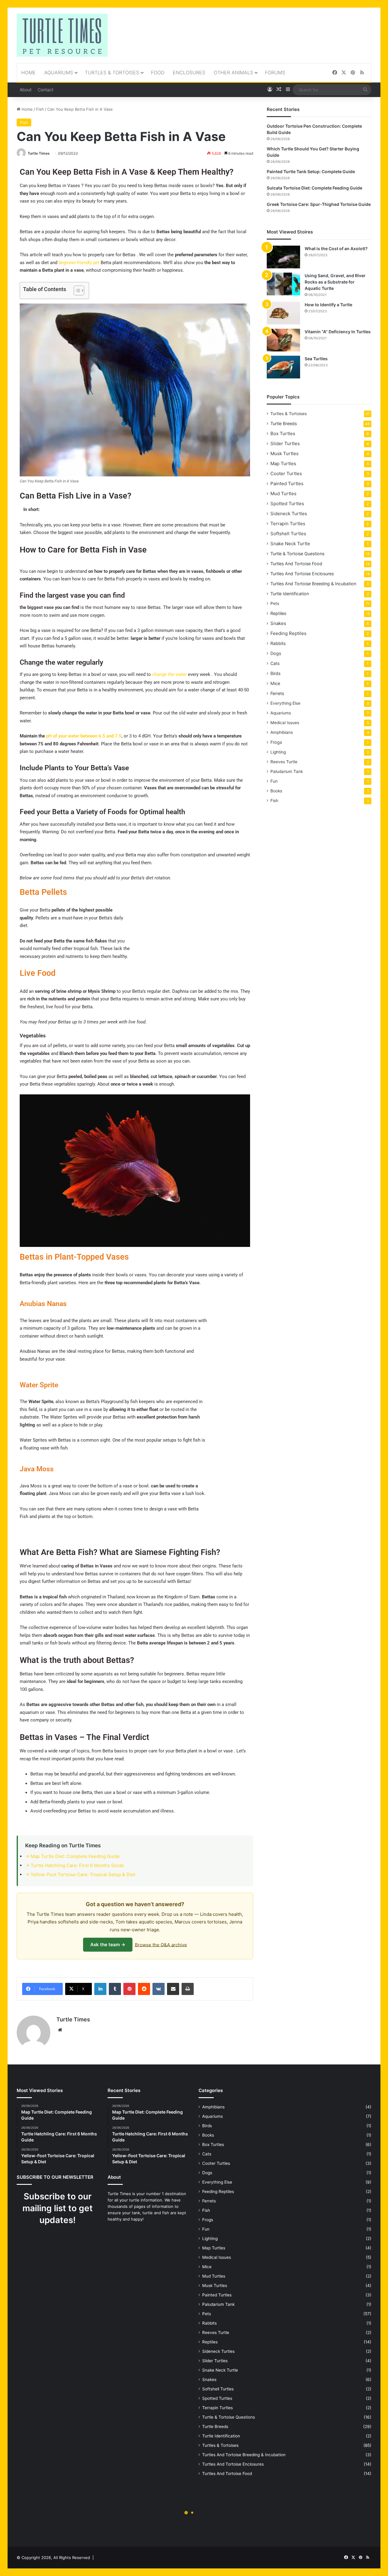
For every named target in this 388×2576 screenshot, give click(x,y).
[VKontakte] (159, 1989)
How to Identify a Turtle (328, 305)
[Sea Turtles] (283, 367)
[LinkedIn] (100, 1989)
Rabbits (278, 643)
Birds (275, 673)
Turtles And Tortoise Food (296, 564)
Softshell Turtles (288, 534)
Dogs (276, 653)
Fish (40, 109)
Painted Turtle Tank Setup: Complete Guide (311, 171)
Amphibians (282, 732)
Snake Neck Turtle (290, 544)
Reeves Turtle (284, 762)
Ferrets (277, 693)
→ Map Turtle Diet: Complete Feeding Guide (72, 1856)
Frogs (276, 742)
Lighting (278, 752)
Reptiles (278, 613)
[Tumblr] (115, 1989)
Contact (45, 90)
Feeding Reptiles (288, 633)
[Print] (188, 1989)
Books (276, 791)
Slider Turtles (285, 443)
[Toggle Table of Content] (76, 291)
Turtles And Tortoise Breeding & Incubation (313, 584)
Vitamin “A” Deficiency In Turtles (338, 332)
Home (28, 72)
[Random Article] (279, 90)
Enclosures (189, 72)
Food (158, 72)
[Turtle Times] (62, 35)
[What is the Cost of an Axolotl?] (283, 257)
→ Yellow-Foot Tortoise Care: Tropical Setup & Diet (80, 1874)
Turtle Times (39, 153)
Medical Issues (285, 723)
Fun (274, 781)
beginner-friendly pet (79, 263)
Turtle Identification (290, 594)
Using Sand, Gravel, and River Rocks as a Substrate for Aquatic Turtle (335, 282)
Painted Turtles (287, 484)
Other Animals (233, 72)
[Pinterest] (353, 73)
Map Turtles (283, 463)
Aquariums (59, 72)
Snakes (278, 623)
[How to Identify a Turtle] (283, 313)
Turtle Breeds (284, 423)
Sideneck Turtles (289, 514)
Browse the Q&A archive (161, 1945)
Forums (275, 72)
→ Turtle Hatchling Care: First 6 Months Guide (75, 1865)
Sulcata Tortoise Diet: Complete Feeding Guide (314, 188)
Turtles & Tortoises (112, 72)
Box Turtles (283, 433)
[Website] (60, 2030)
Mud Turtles (283, 494)
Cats (275, 663)
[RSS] (362, 73)
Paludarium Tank (287, 771)
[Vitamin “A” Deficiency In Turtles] (283, 340)
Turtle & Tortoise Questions (297, 554)
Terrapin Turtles (288, 524)
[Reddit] (144, 1989)
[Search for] (365, 90)
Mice (275, 683)
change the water (169, 674)
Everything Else (285, 703)
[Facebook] (335, 73)
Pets (275, 603)
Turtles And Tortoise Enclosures (302, 574)
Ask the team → (108, 1945)
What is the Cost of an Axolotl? (336, 249)
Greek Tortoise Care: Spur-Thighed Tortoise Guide (319, 204)
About (26, 90)
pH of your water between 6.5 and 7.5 (84, 736)
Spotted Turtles (287, 504)
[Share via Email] (173, 1989)
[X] (344, 73)
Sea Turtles (316, 359)
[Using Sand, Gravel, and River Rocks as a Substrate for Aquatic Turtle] (283, 284)
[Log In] (270, 90)
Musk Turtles (284, 453)
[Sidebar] (288, 90)
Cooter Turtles (286, 474)
